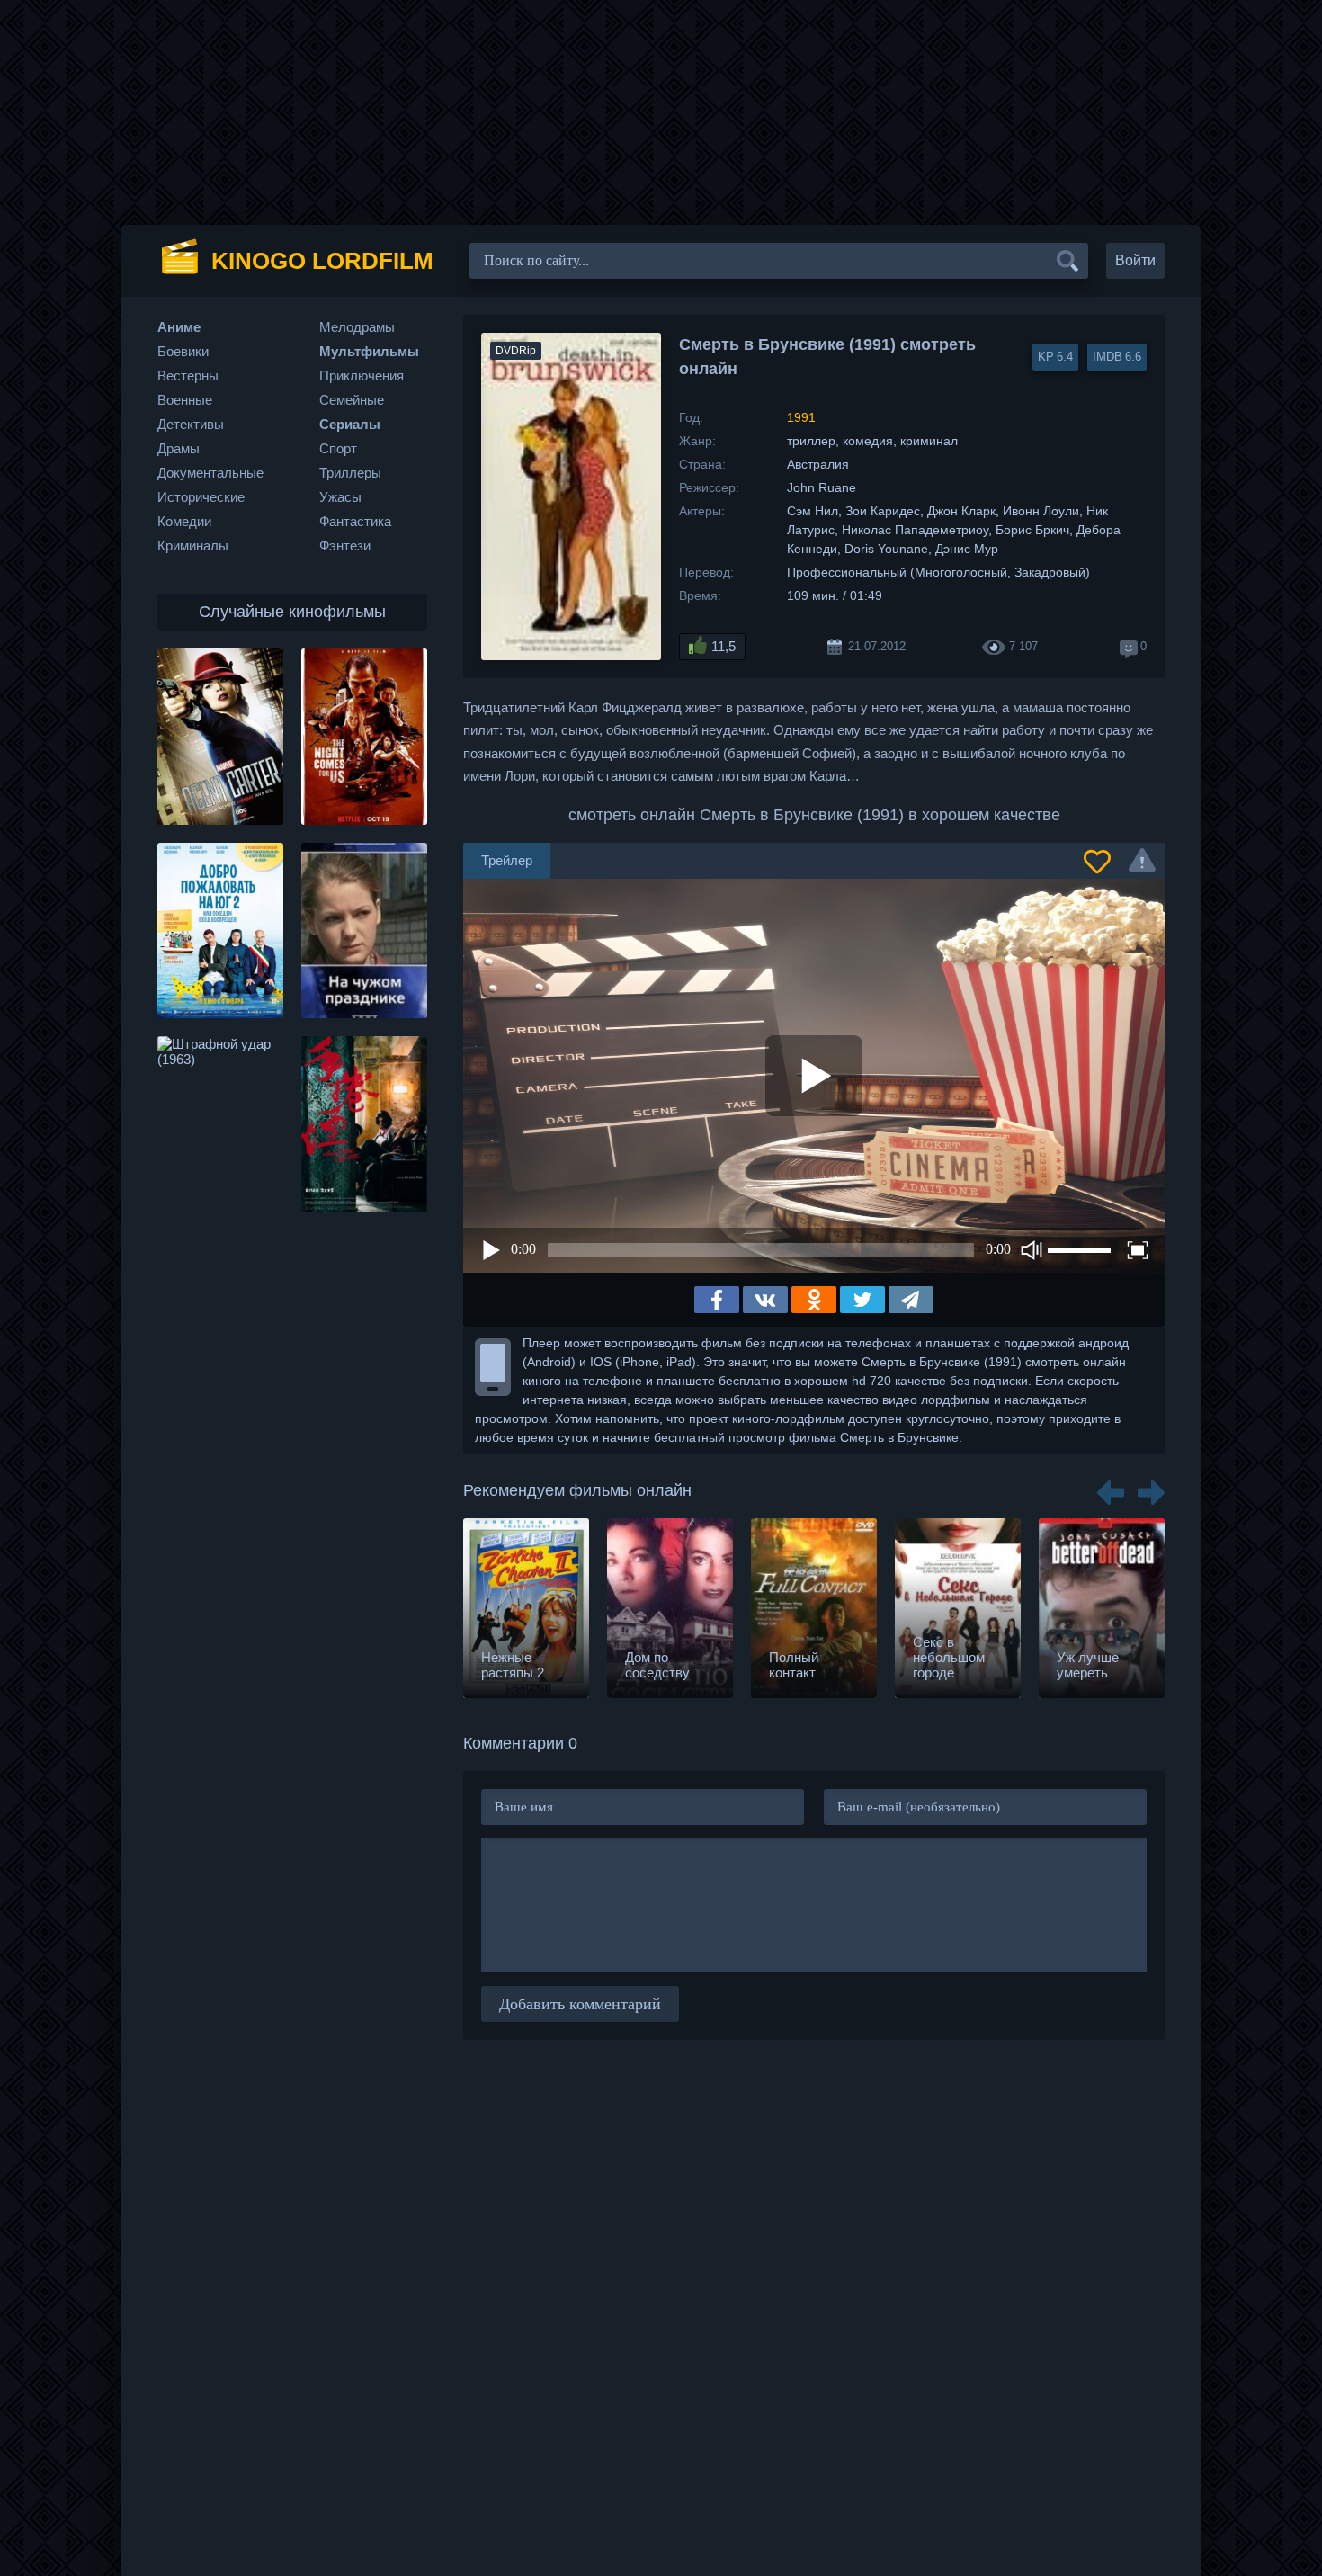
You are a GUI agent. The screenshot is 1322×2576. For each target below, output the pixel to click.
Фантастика (355, 521)
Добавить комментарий (580, 2004)
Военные (185, 400)
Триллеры (350, 473)
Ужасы (340, 497)
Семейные (352, 400)
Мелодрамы (357, 327)
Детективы (191, 424)
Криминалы (193, 546)
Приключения (362, 376)
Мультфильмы (369, 351)
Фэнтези (345, 546)
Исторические (201, 497)
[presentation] (1111, 1486)
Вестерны (188, 376)
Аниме (179, 327)
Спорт (338, 448)
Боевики (183, 351)
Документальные (210, 473)
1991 (801, 417)
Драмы (179, 448)
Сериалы (350, 424)
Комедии (184, 521)
